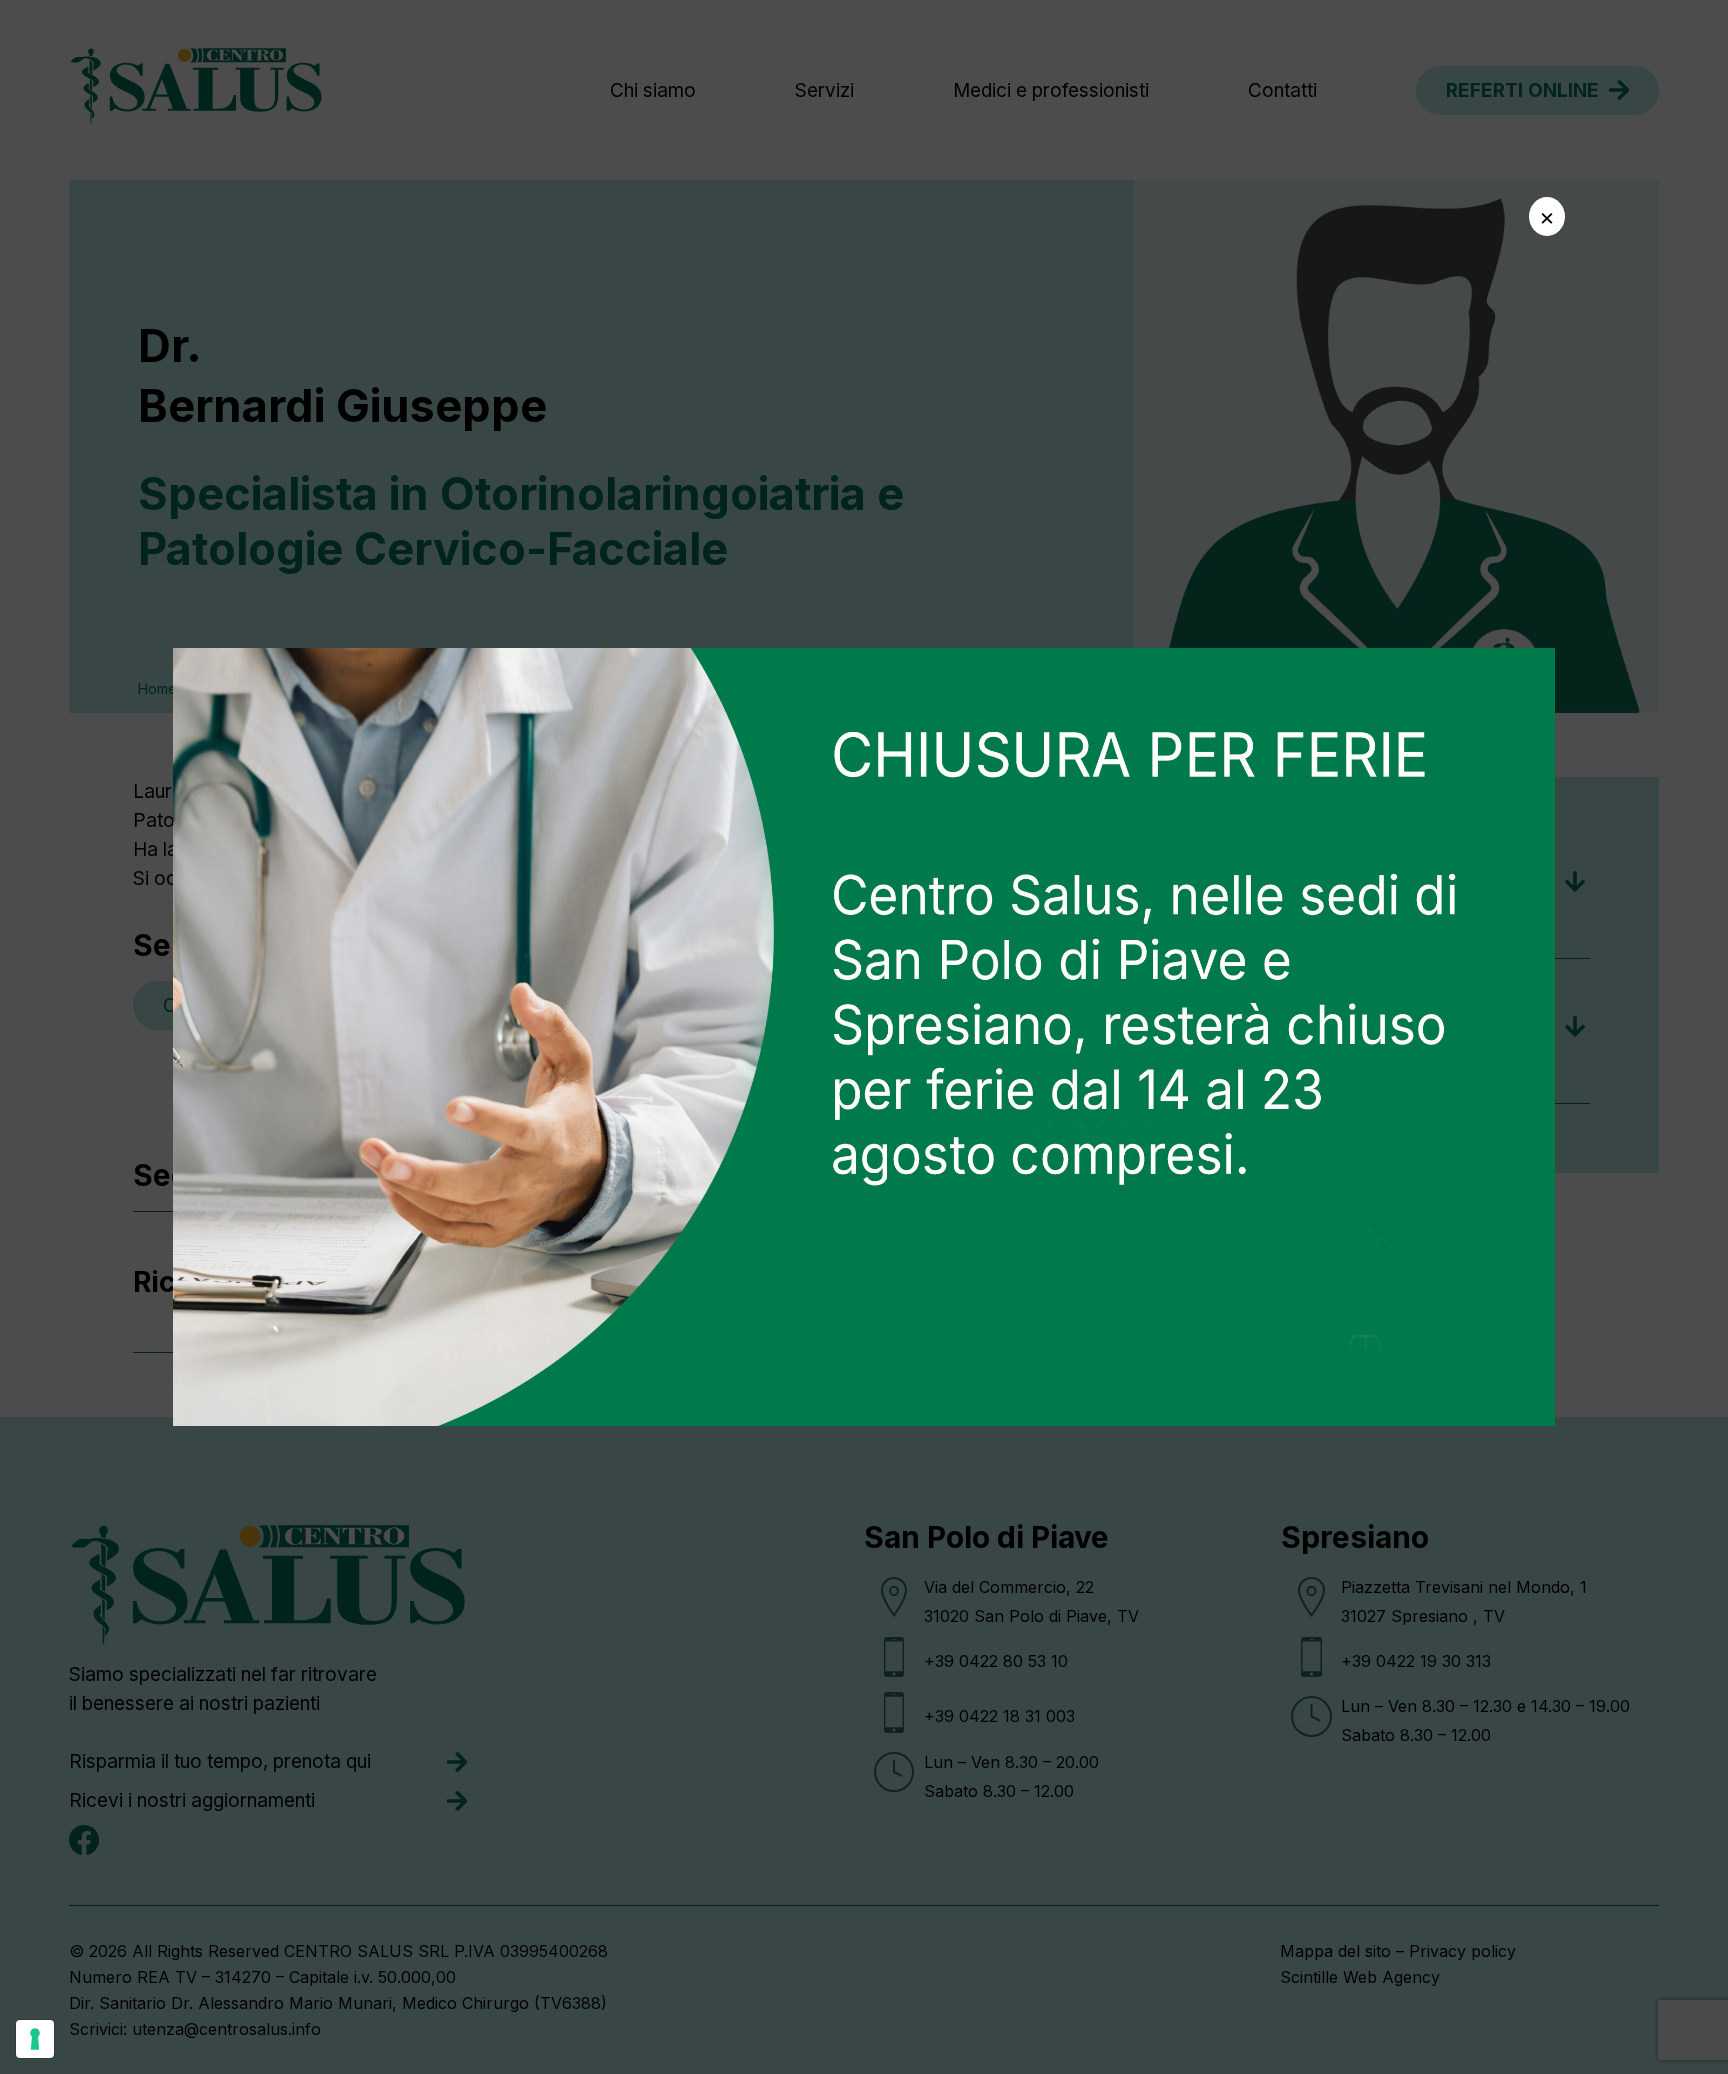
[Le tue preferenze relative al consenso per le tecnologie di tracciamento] (35, 2039)
